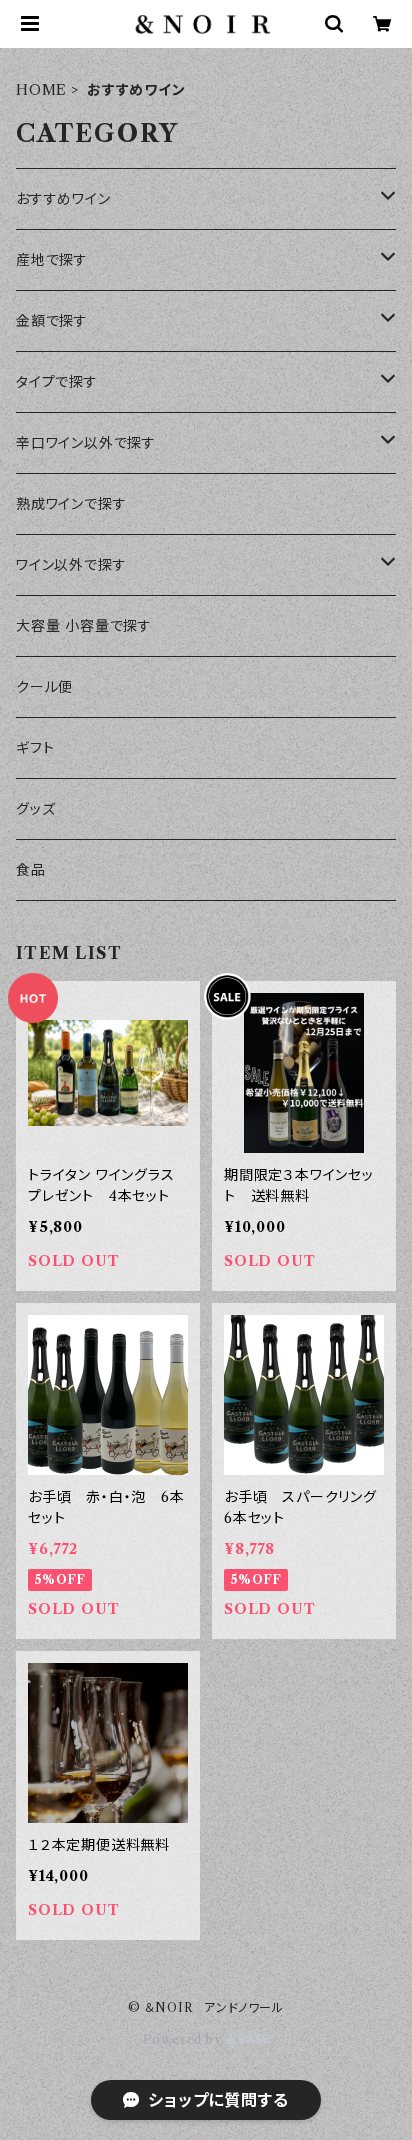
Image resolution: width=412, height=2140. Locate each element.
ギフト (35, 748)
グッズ (35, 809)
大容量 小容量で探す (84, 626)
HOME (41, 90)
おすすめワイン (63, 199)
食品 (31, 870)
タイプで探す (57, 382)
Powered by (184, 2039)
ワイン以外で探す (71, 565)
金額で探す (52, 321)
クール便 (44, 687)
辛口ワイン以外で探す (86, 443)
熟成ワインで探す (71, 504)
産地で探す (52, 260)
